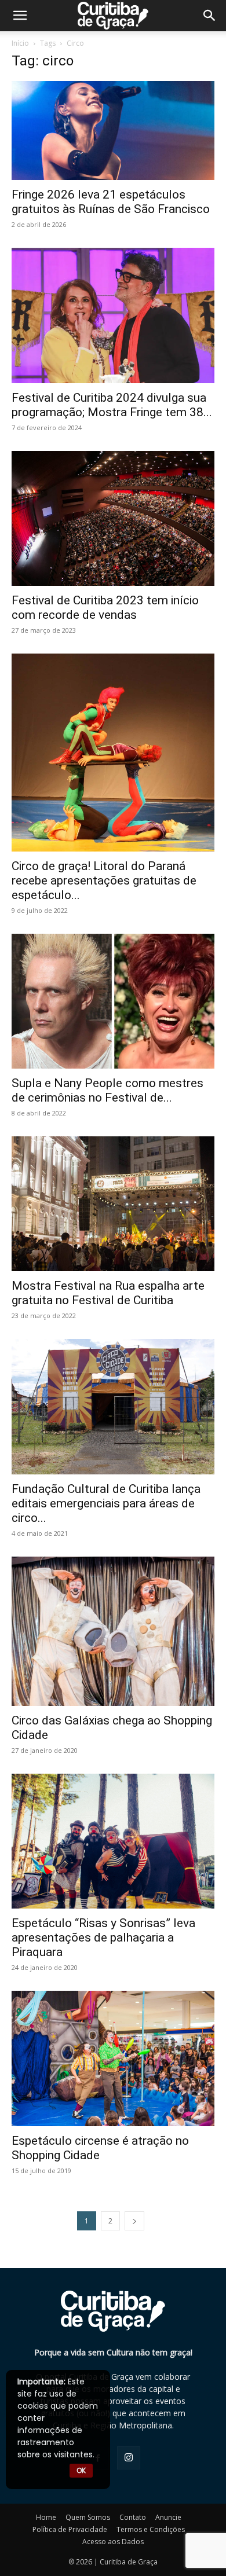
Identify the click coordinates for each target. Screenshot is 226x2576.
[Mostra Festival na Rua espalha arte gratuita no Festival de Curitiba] (113, 1204)
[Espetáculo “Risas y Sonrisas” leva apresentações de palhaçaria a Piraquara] (113, 1841)
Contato (133, 2517)
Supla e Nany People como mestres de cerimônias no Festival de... (107, 1090)
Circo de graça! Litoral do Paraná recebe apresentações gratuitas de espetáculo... (104, 880)
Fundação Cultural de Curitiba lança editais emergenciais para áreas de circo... (106, 1503)
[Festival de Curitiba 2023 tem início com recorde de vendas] (113, 518)
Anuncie (168, 2517)
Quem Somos (88, 2517)
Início (20, 43)
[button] (210, 16)
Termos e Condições (151, 2529)
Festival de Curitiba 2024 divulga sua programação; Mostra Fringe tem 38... (112, 405)
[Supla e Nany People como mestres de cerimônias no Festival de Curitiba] (113, 1001)
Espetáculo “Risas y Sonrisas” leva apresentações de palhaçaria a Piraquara (103, 1937)
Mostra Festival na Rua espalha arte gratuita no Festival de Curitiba (108, 1293)
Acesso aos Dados (113, 2542)
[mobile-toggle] (20, 16)
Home (46, 2517)
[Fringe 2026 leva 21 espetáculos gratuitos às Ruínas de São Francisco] (113, 131)
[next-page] (134, 2221)
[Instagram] (129, 2458)
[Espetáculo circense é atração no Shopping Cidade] (113, 2058)
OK (81, 2470)
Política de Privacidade (70, 2529)
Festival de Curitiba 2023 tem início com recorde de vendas (105, 608)
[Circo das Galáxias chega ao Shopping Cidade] (113, 1631)
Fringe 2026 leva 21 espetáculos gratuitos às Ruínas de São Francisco (111, 202)
